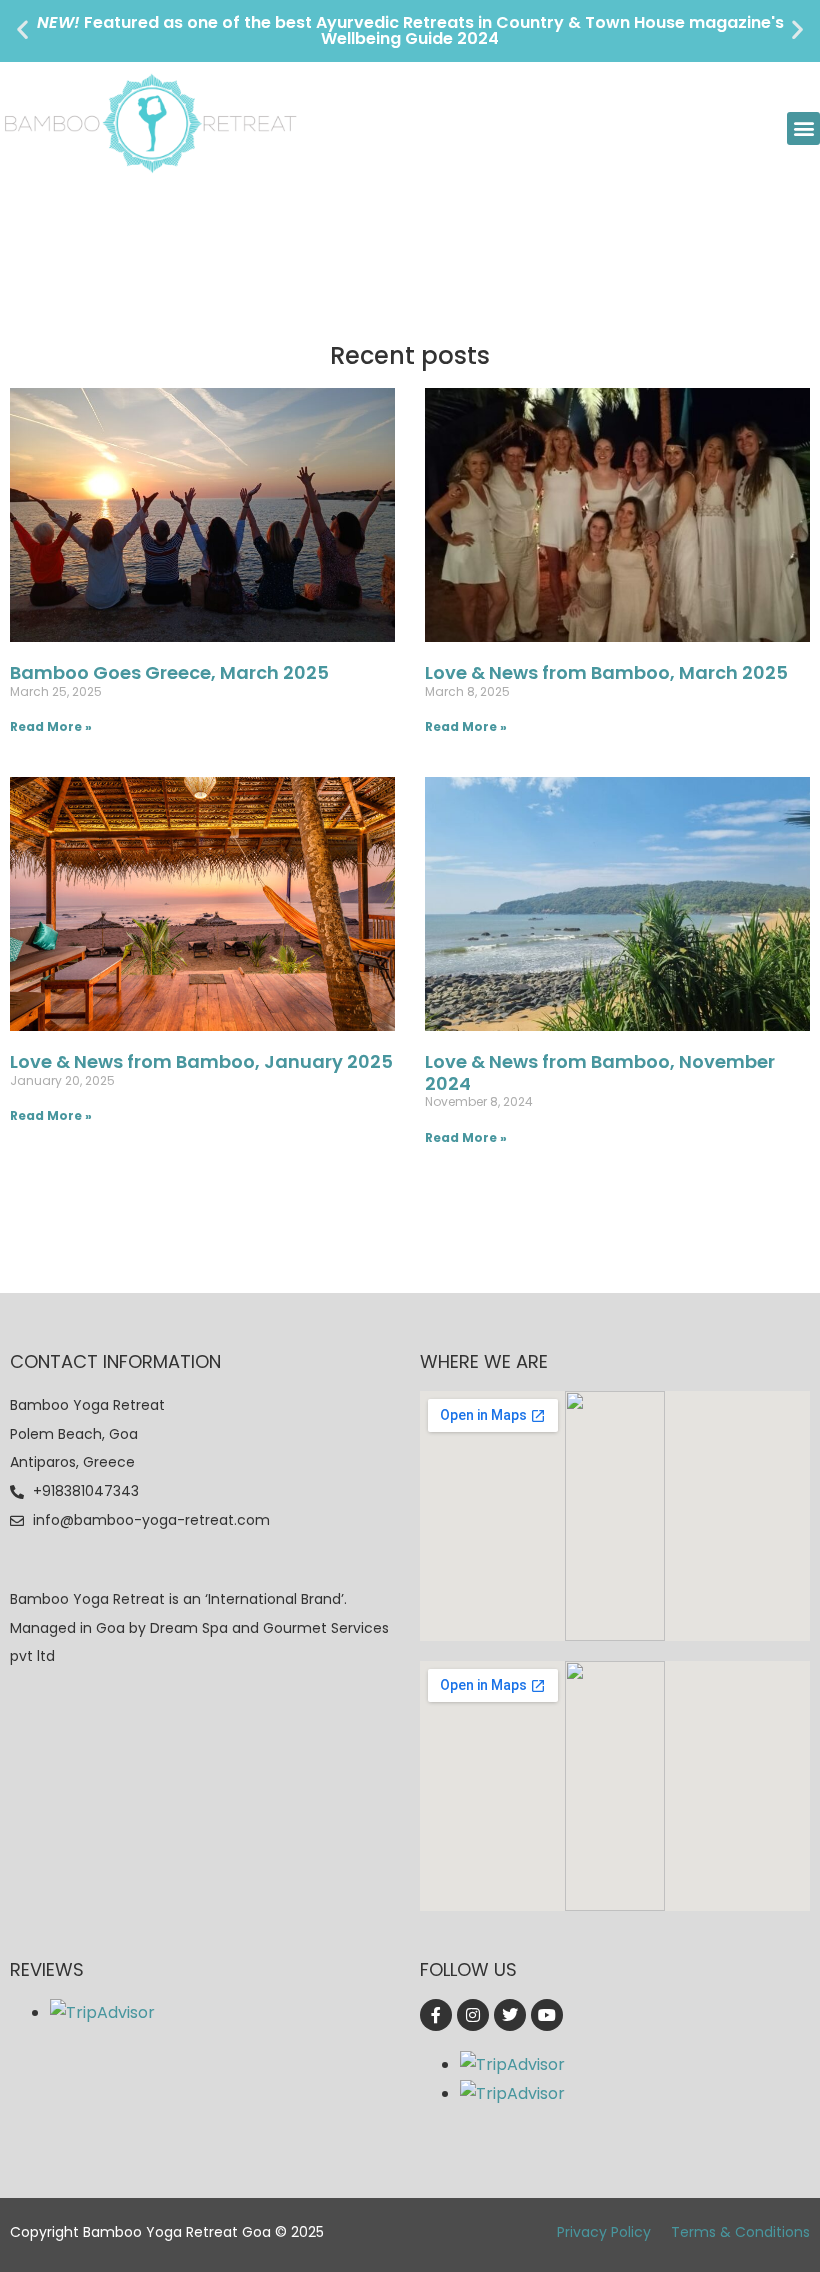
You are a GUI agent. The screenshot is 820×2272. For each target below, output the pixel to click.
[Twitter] (510, 2015)
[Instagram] (473, 2015)
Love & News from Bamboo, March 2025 (606, 672)
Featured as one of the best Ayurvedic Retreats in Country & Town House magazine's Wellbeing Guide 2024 (410, 30)
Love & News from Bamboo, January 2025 (201, 1061)
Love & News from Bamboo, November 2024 (600, 1072)
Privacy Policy (604, 2232)
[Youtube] (547, 2015)
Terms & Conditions (740, 2232)
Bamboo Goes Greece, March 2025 (169, 672)
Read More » (51, 726)
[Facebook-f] (436, 2015)
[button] (22, 29)
